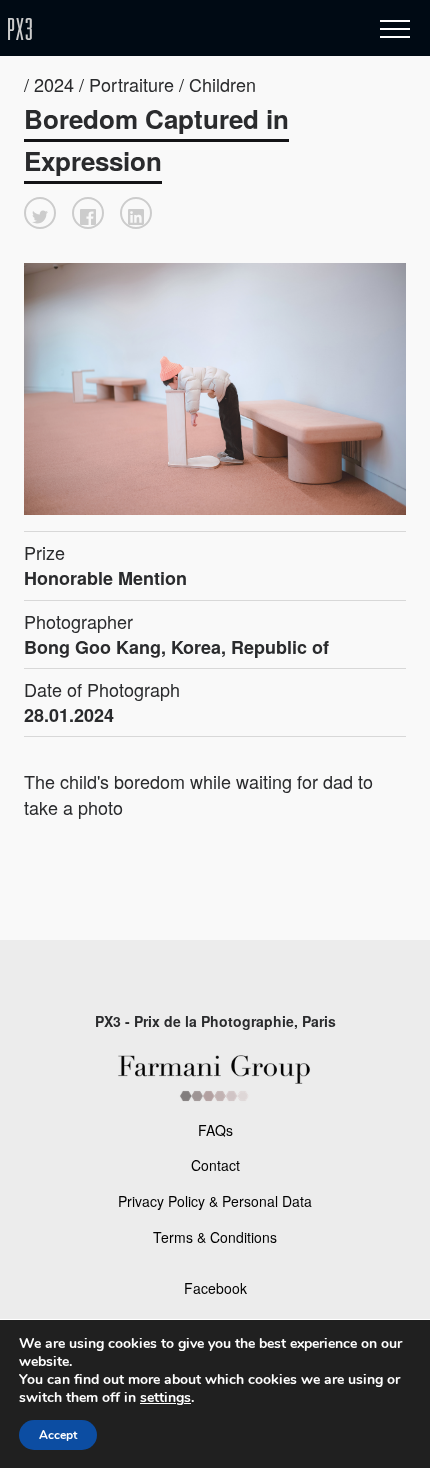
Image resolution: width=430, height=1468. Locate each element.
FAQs (215, 1130)
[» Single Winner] (138, 29)
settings (165, 1398)
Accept (58, 1435)
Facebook (215, 1288)
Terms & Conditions (215, 1237)
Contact (215, 1165)
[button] (40, 213)
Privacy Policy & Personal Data (215, 1201)
